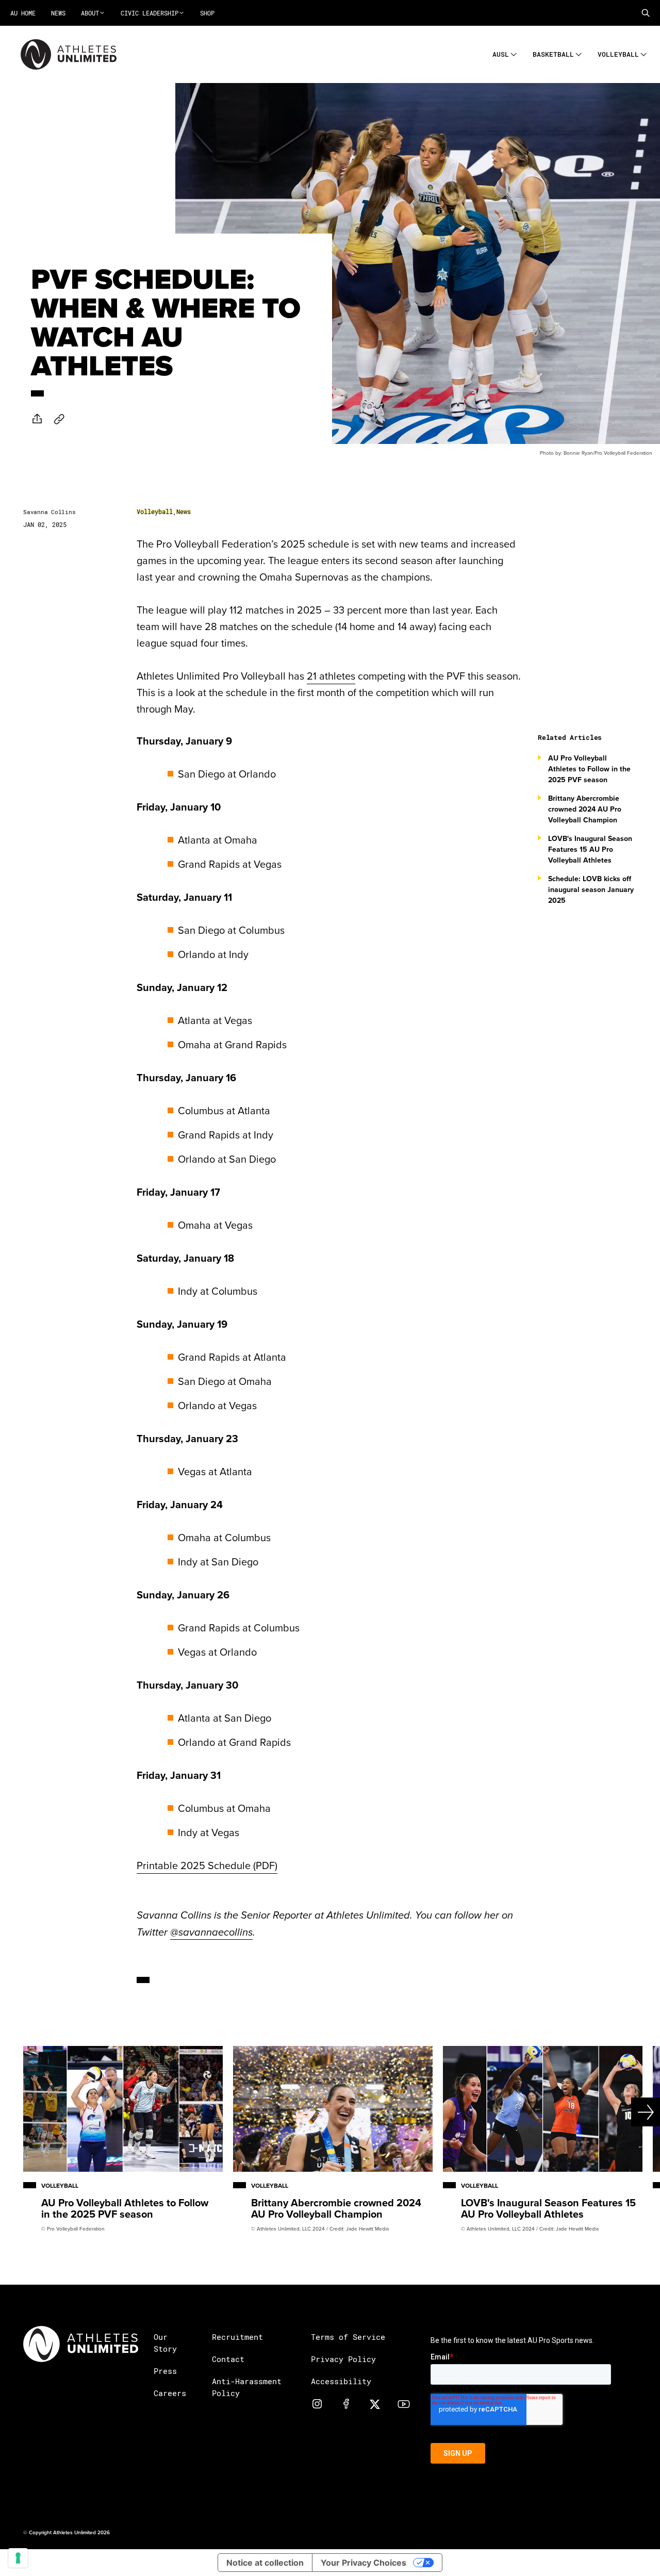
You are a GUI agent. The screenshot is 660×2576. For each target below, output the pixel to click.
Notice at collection (265, 2563)
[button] (646, 13)
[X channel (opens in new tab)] (375, 2404)
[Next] (627, 2112)
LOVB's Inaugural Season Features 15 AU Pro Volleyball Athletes (590, 849)
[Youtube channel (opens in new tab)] (404, 2404)
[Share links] (37, 419)
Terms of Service (348, 2337)
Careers (170, 2393)
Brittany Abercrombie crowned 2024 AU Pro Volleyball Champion (585, 809)
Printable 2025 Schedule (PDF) (207, 1865)
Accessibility (341, 2381)
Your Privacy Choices (364, 2563)
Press (165, 2371)
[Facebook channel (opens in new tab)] (346, 2404)
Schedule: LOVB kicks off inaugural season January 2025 (591, 889)
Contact (228, 2359)
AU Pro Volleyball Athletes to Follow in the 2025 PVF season (589, 769)
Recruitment (237, 2337)
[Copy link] (59, 419)
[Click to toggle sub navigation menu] (514, 53)
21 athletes (331, 676)
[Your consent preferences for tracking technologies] (18, 2558)
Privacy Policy (343, 2359)
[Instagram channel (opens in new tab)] (317, 2404)
